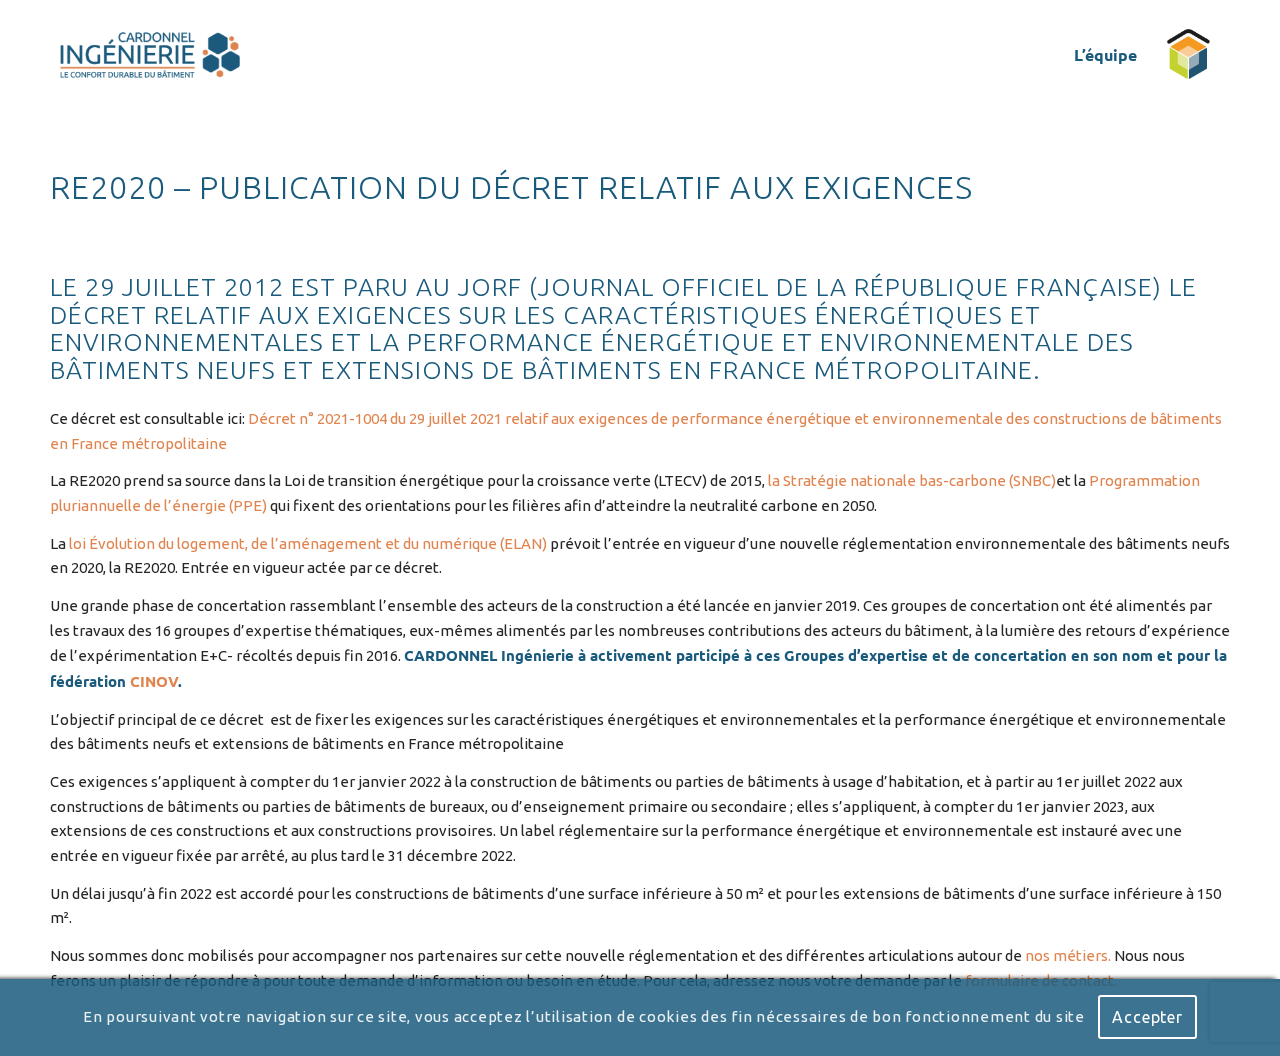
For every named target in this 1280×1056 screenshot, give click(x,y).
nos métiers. (1069, 955)
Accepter (1147, 1018)
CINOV (154, 681)
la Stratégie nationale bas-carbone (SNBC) (912, 480)
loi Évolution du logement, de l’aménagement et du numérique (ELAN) (309, 543)
